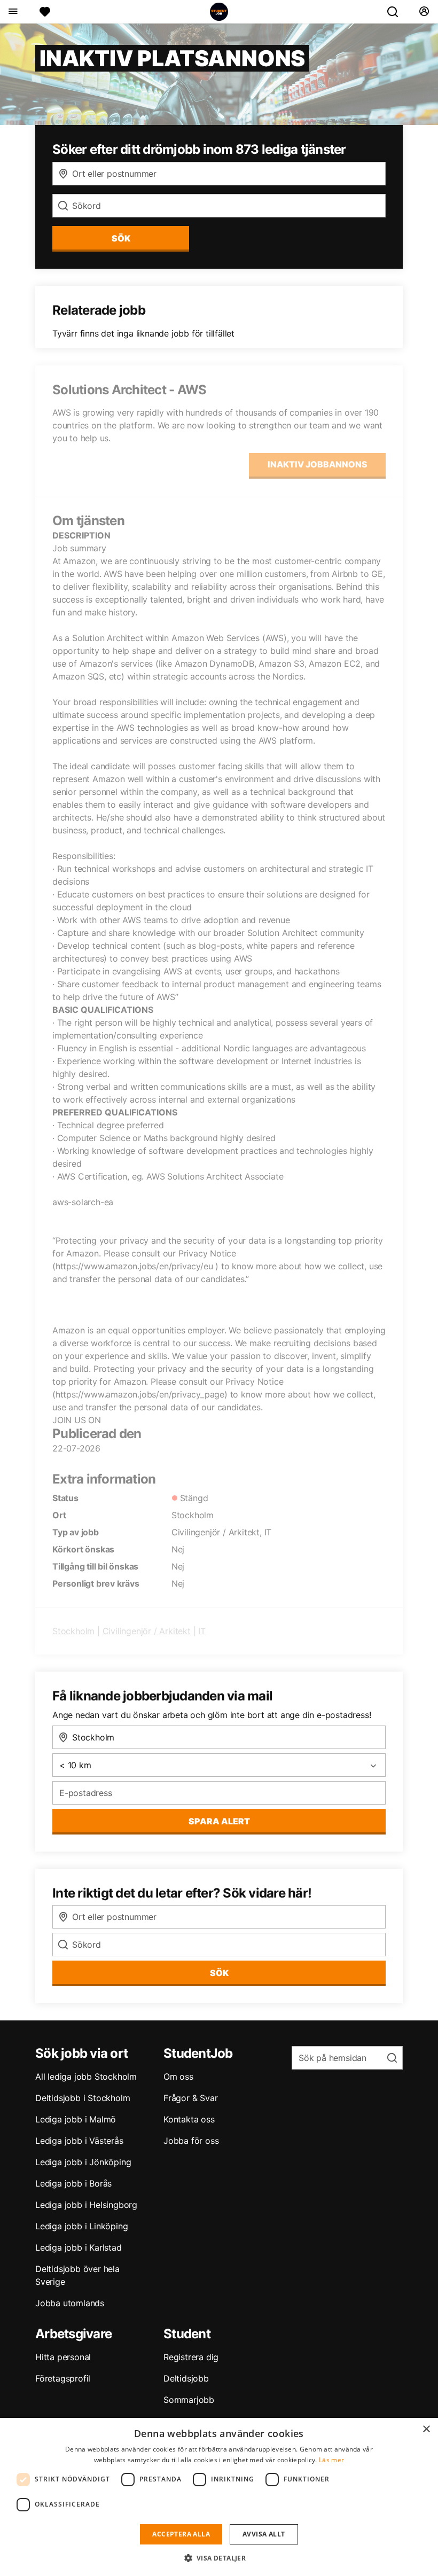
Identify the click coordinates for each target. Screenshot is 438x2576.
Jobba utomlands (70, 2303)
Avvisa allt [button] (264, 2534)
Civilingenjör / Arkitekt (147, 1631)
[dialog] (219, 2497)
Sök (219, 1973)
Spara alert (219, 1821)
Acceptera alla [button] (181, 2534)
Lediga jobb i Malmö (76, 2119)
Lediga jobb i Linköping (81, 2226)
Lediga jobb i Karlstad (79, 2247)
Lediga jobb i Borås (73, 2183)
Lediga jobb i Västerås (79, 2141)
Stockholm (73, 1631)
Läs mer (331, 2460)
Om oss (178, 2077)
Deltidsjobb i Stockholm (83, 2098)
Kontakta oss (189, 2119)
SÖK (121, 238)
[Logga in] (424, 12)
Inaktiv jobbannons (318, 464)
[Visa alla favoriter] (45, 12)
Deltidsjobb (186, 2378)
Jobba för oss (191, 2141)
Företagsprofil (63, 2378)
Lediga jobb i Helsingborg (86, 2205)
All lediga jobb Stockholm (86, 2077)
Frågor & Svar (190, 2098)
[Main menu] (13, 12)
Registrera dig (191, 2357)
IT (202, 1631)
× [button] (426, 2429)
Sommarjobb (189, 2400)
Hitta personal (63, 2357)
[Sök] (397, 12)
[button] (219, 2558)
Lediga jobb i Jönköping (83, 2162)
